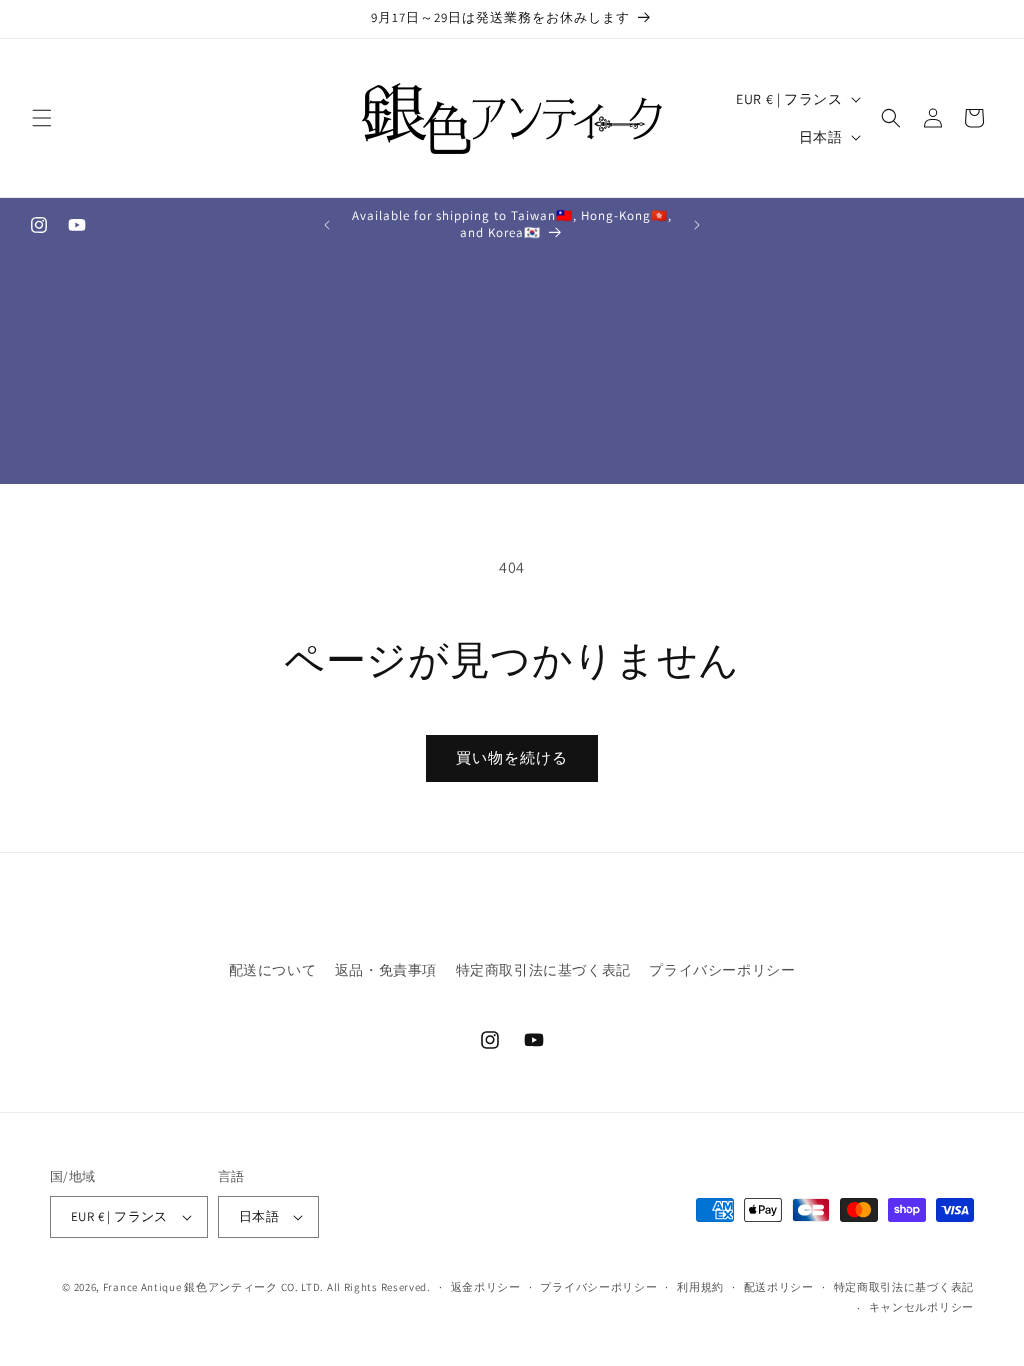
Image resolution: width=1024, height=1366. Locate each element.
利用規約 (700, 1287)
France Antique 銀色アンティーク (190, 1287)
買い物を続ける (512, 757)
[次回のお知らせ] (697, 225)
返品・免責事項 (386, 970)
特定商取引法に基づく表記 (543, 970)
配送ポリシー (779, 1287)
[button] (42, 118)
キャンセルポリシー (921, 1307)
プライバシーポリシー (722, 970)
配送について (273, 970)
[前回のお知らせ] (327, 225)
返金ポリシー (486, 1287)
